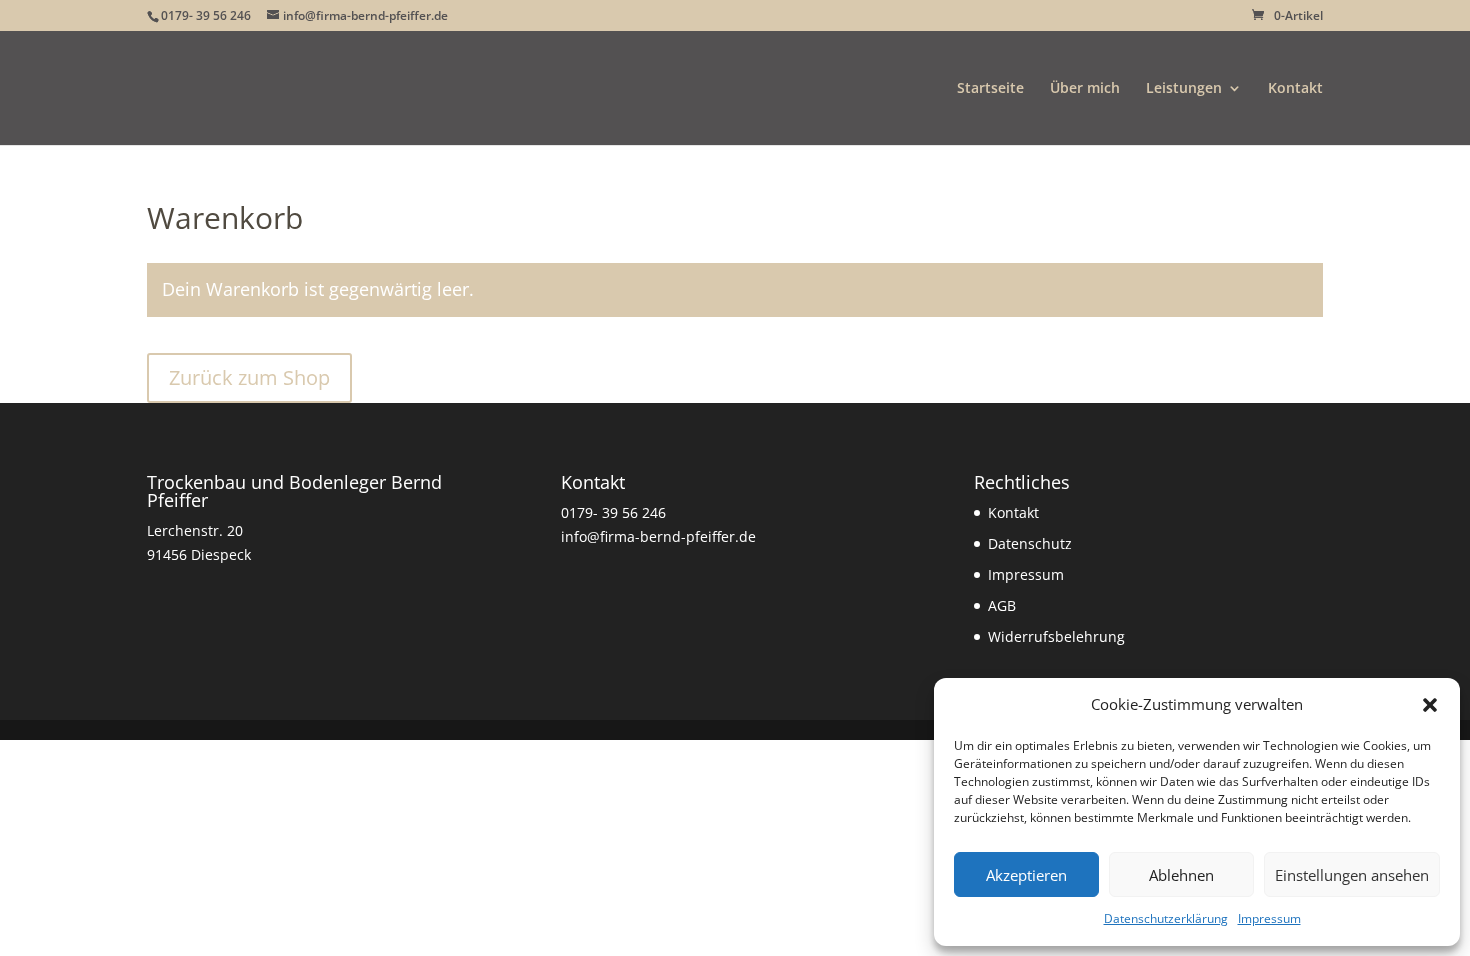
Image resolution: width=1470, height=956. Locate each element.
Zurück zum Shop (249, 377)
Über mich (1085, 89)
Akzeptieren (1026, 875)
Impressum (1269, 918)
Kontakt (1295, 89)
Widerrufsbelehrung (1056, 636)
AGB (1002, 605)
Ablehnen (1181, 875)
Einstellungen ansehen (1352, 875)
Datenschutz (1030, 543)
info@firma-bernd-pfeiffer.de (658, 536)
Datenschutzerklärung (1166, 918)
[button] (1430, 705)
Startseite (990, 89)
